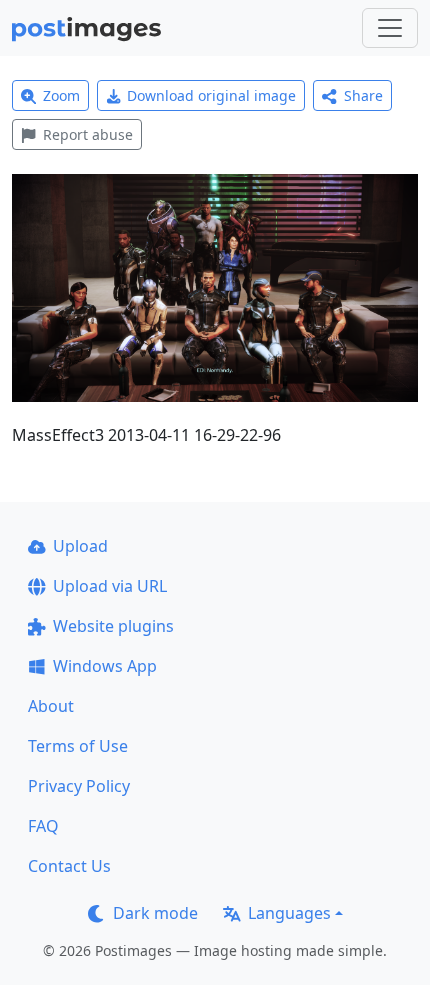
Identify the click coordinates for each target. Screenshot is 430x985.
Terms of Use (78, 746)
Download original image (211, 95)
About (51, 706)
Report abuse (88, 134)
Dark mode (155, 913)
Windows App (105, 666)
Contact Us (69, 866)
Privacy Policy (79, 786)
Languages (289, 913)
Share (363, 95)
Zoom (61, 95)
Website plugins (113, 626)
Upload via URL (110, 586)
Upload (80, 546)
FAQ (43, 826)
